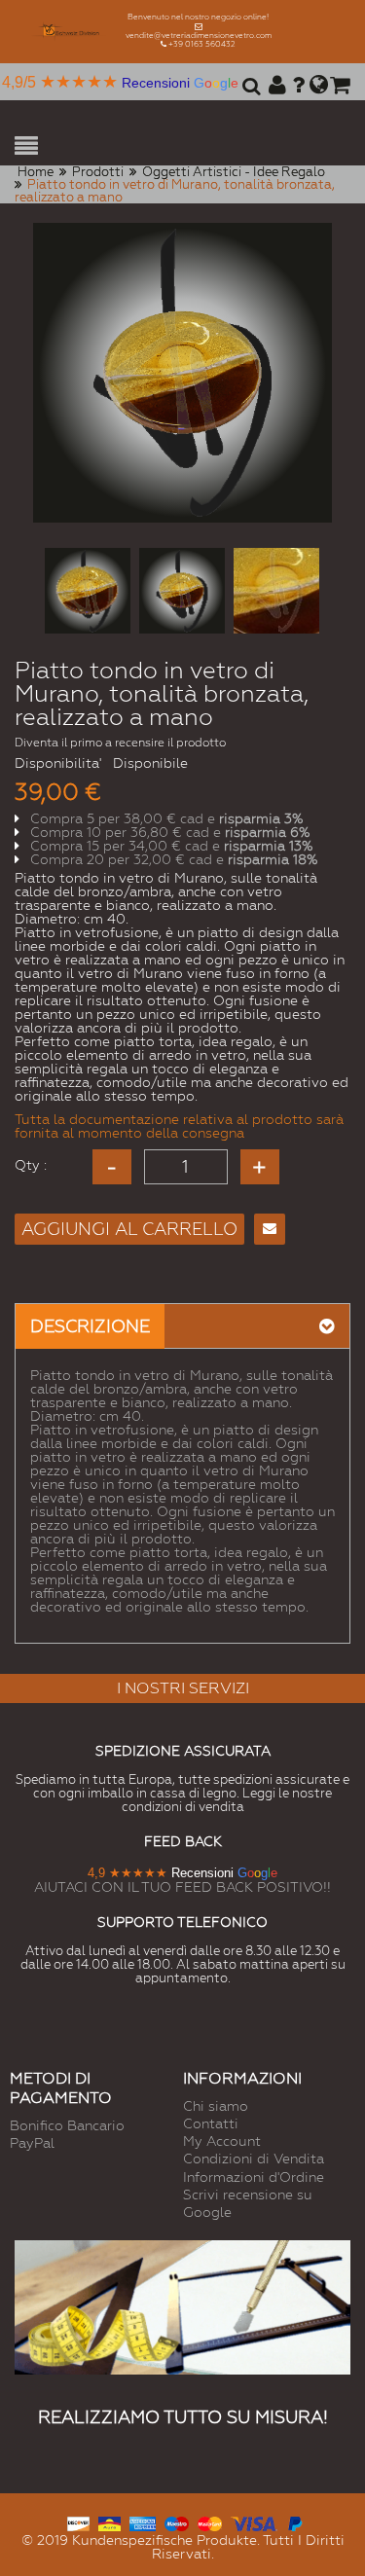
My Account (222, 2141)
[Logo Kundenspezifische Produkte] (70, 32)
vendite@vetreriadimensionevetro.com (199, 36)
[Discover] (78, 2521)
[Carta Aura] (109, 2521)
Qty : (31, 1165)
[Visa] (254, 2521)
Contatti (211, 2123)
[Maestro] (177, 2521)
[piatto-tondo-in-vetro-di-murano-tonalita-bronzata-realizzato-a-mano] (88, 591)
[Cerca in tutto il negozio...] (249, 92)
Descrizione (90, 1326)
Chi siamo (216, 2106)
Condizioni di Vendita (254, 2159)
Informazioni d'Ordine (254, 2177)
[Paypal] (294, 2521)
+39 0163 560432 (202, 44)
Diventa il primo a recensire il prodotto (120, 743)
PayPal (32, 2143)
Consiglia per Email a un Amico (270, 1229)
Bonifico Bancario (67, 2125)
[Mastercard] (210, 2521)
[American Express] (143, 2521)
